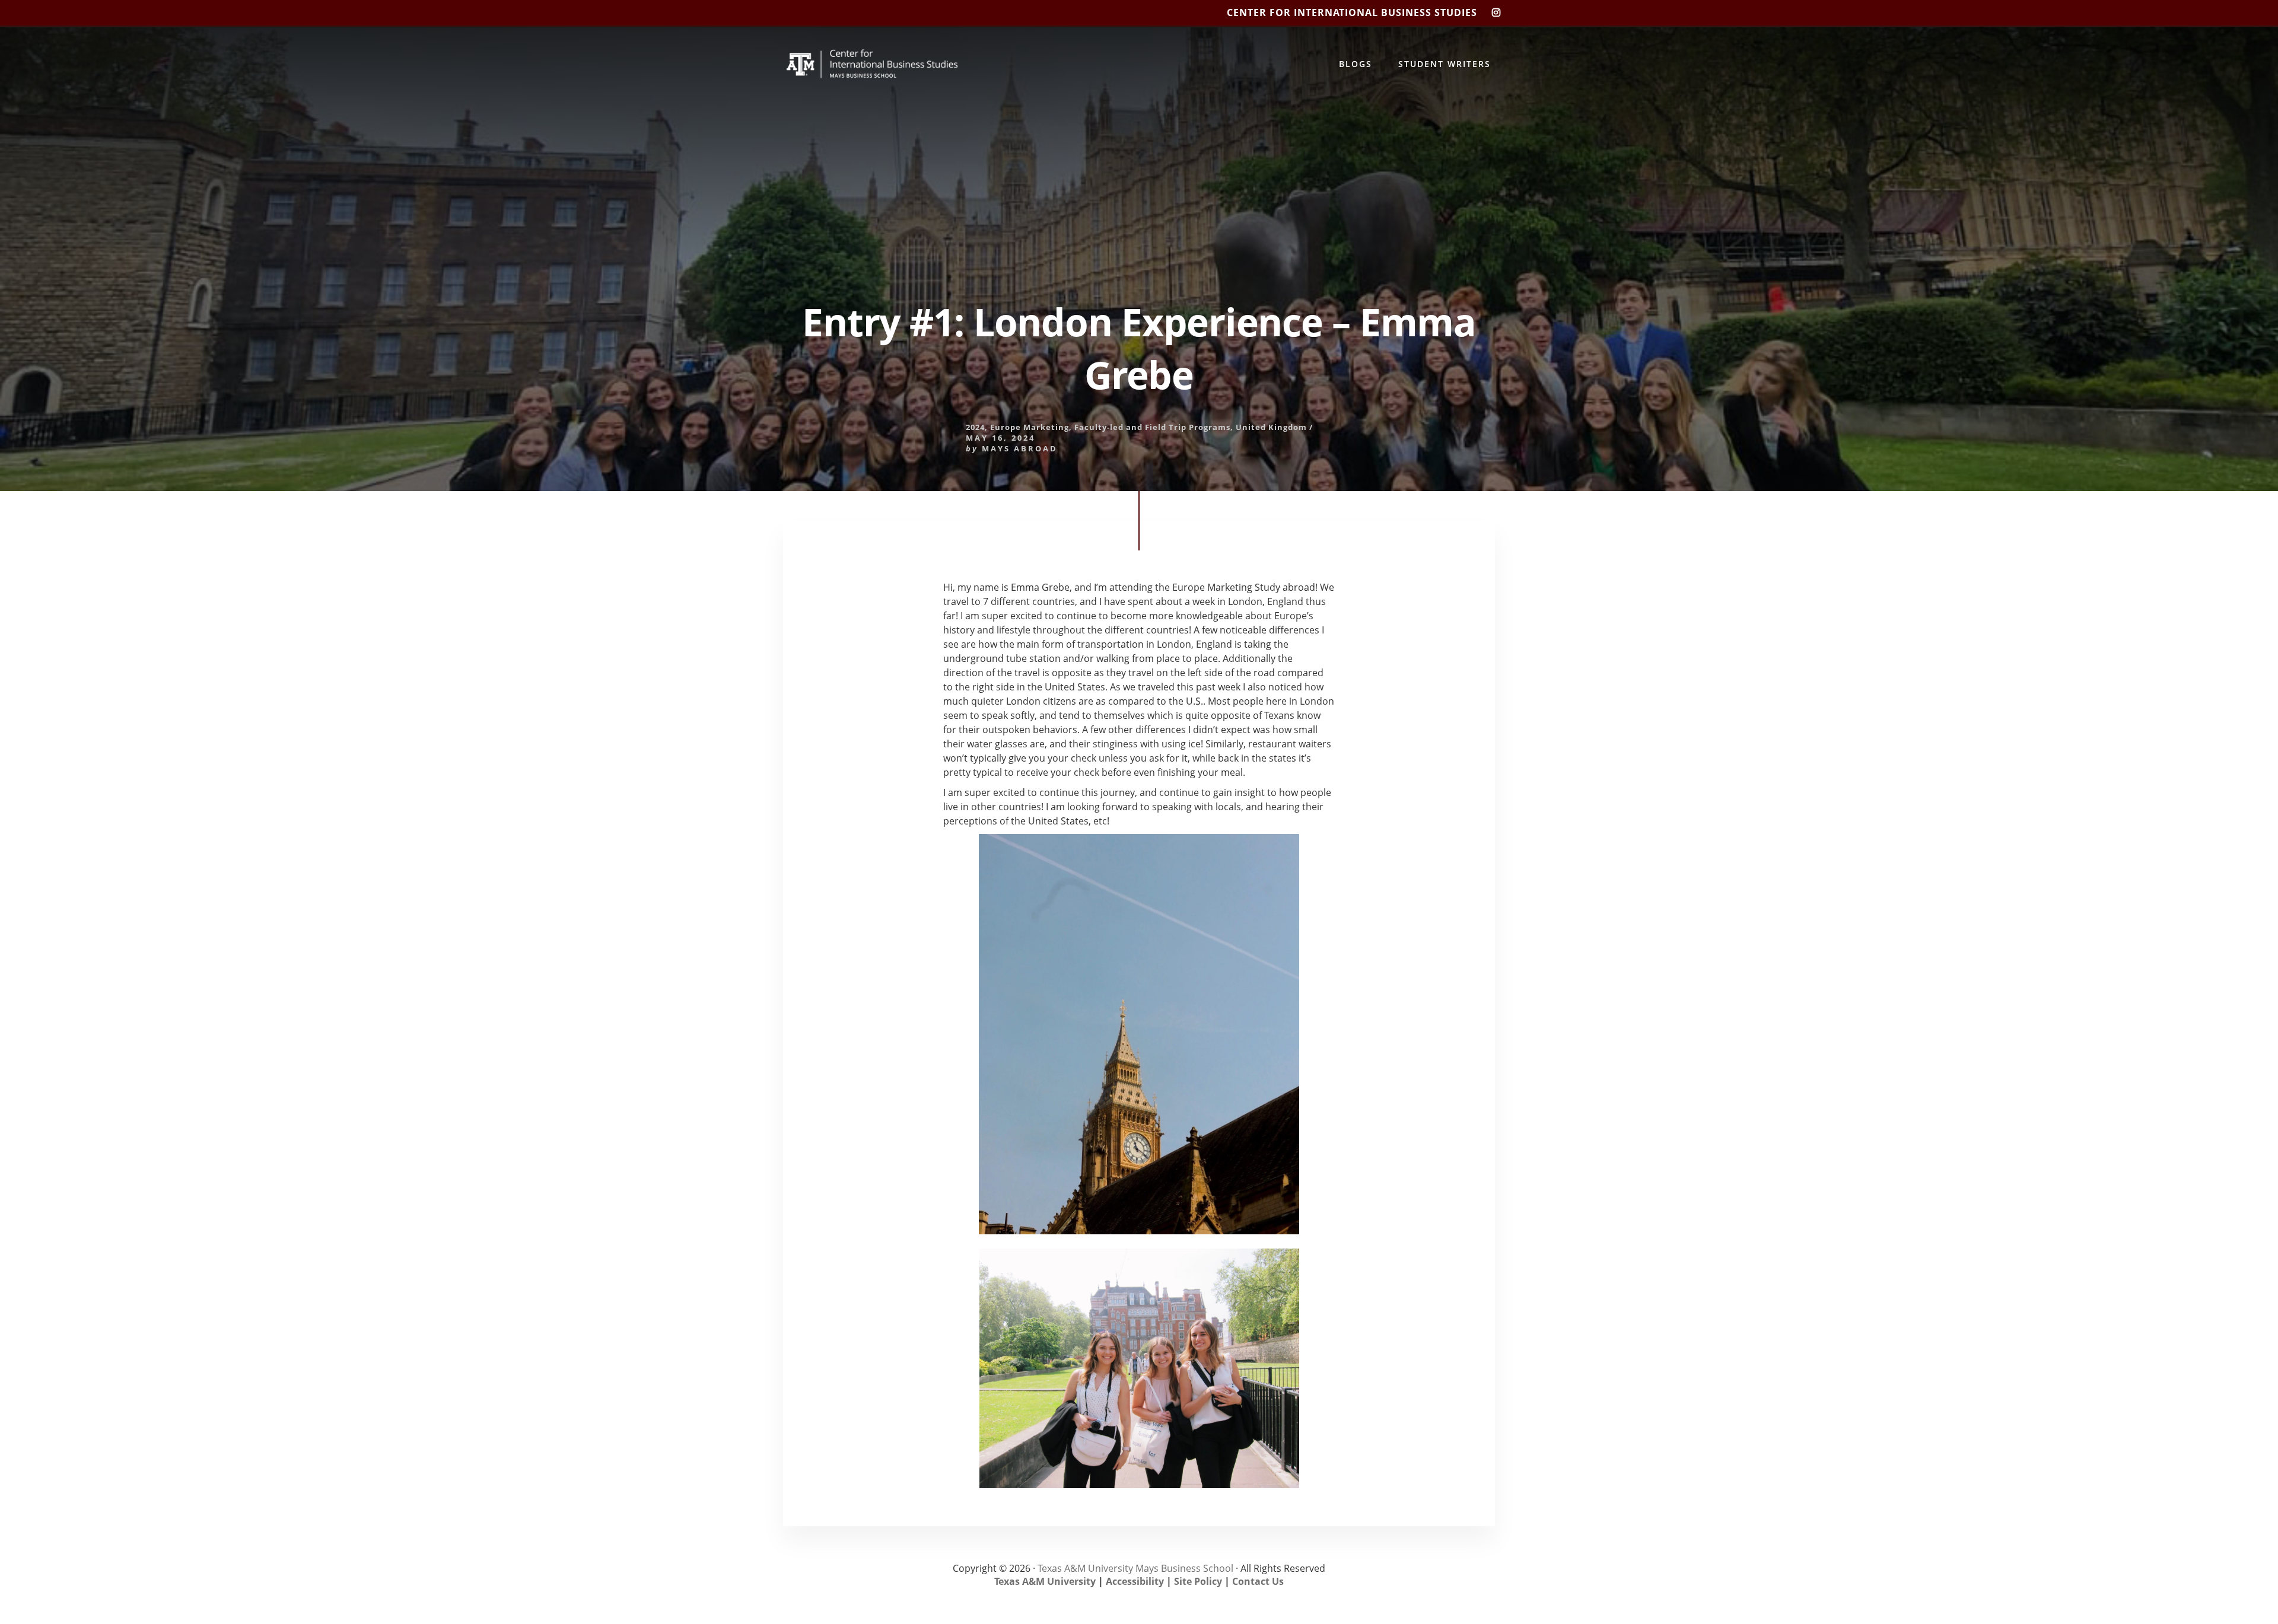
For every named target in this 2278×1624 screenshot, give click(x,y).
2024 (975, 427)
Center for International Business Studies (1352, 12)
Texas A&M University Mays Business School (1135, 1568)
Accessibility (1135, 1581)
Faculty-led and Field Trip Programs (1152, 427)
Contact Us (1258, 1581)
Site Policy (1198, 1581)
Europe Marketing (1030, 427)
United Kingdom (1271, 427)
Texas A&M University (1045, 1581)
